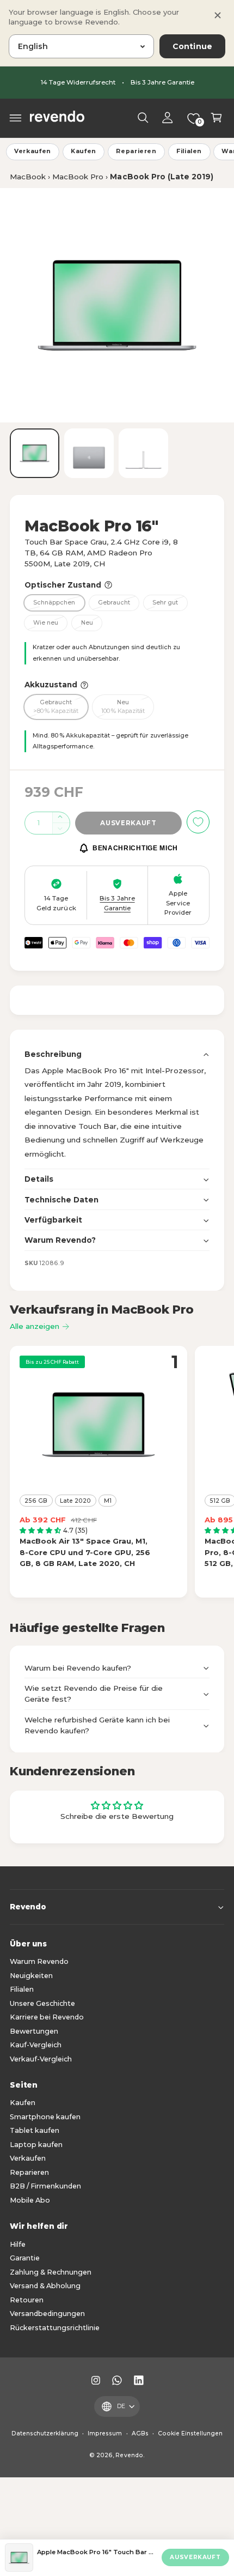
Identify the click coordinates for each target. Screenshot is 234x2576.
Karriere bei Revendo (47, 2017)
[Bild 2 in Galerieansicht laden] (89, 453)
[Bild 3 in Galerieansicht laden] (143, 453)
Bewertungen (34, 2031)
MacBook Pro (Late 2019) (161, 177)
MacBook (28, 177)
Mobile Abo (30, 2200)
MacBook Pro (78, 177)
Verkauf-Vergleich (41, 2059)
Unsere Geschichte (42, 2003)
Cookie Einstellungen (190, 2433)
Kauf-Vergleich (36, 2045)
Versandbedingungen (47, 2314)
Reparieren (136, 151)
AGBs (140, 2433)
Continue (192, 46)
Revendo (129, 2455)
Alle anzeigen (35, 1326)
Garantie (25, 2258)
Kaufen (84, 151)
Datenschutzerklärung (45, 2433)
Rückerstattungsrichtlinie (55, 2328)
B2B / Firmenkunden (45, 2186)
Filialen (189, 151)
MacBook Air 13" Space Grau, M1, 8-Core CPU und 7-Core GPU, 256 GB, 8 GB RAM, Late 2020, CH (85, 1552)
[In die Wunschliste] (198, 822)
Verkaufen (33, 151)
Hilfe (18, 2244)
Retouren (27, 2300)
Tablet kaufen (35, 2130)
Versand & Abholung (45, 2286)
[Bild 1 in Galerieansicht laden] (35, 453)
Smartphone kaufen (45, 2117)
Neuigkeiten (31, 1976)
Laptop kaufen (36, 2145)
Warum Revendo (39, 1961)
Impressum (105, 2433)
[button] (16, 118)
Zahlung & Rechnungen (51, 2272)
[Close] (218, 15)
